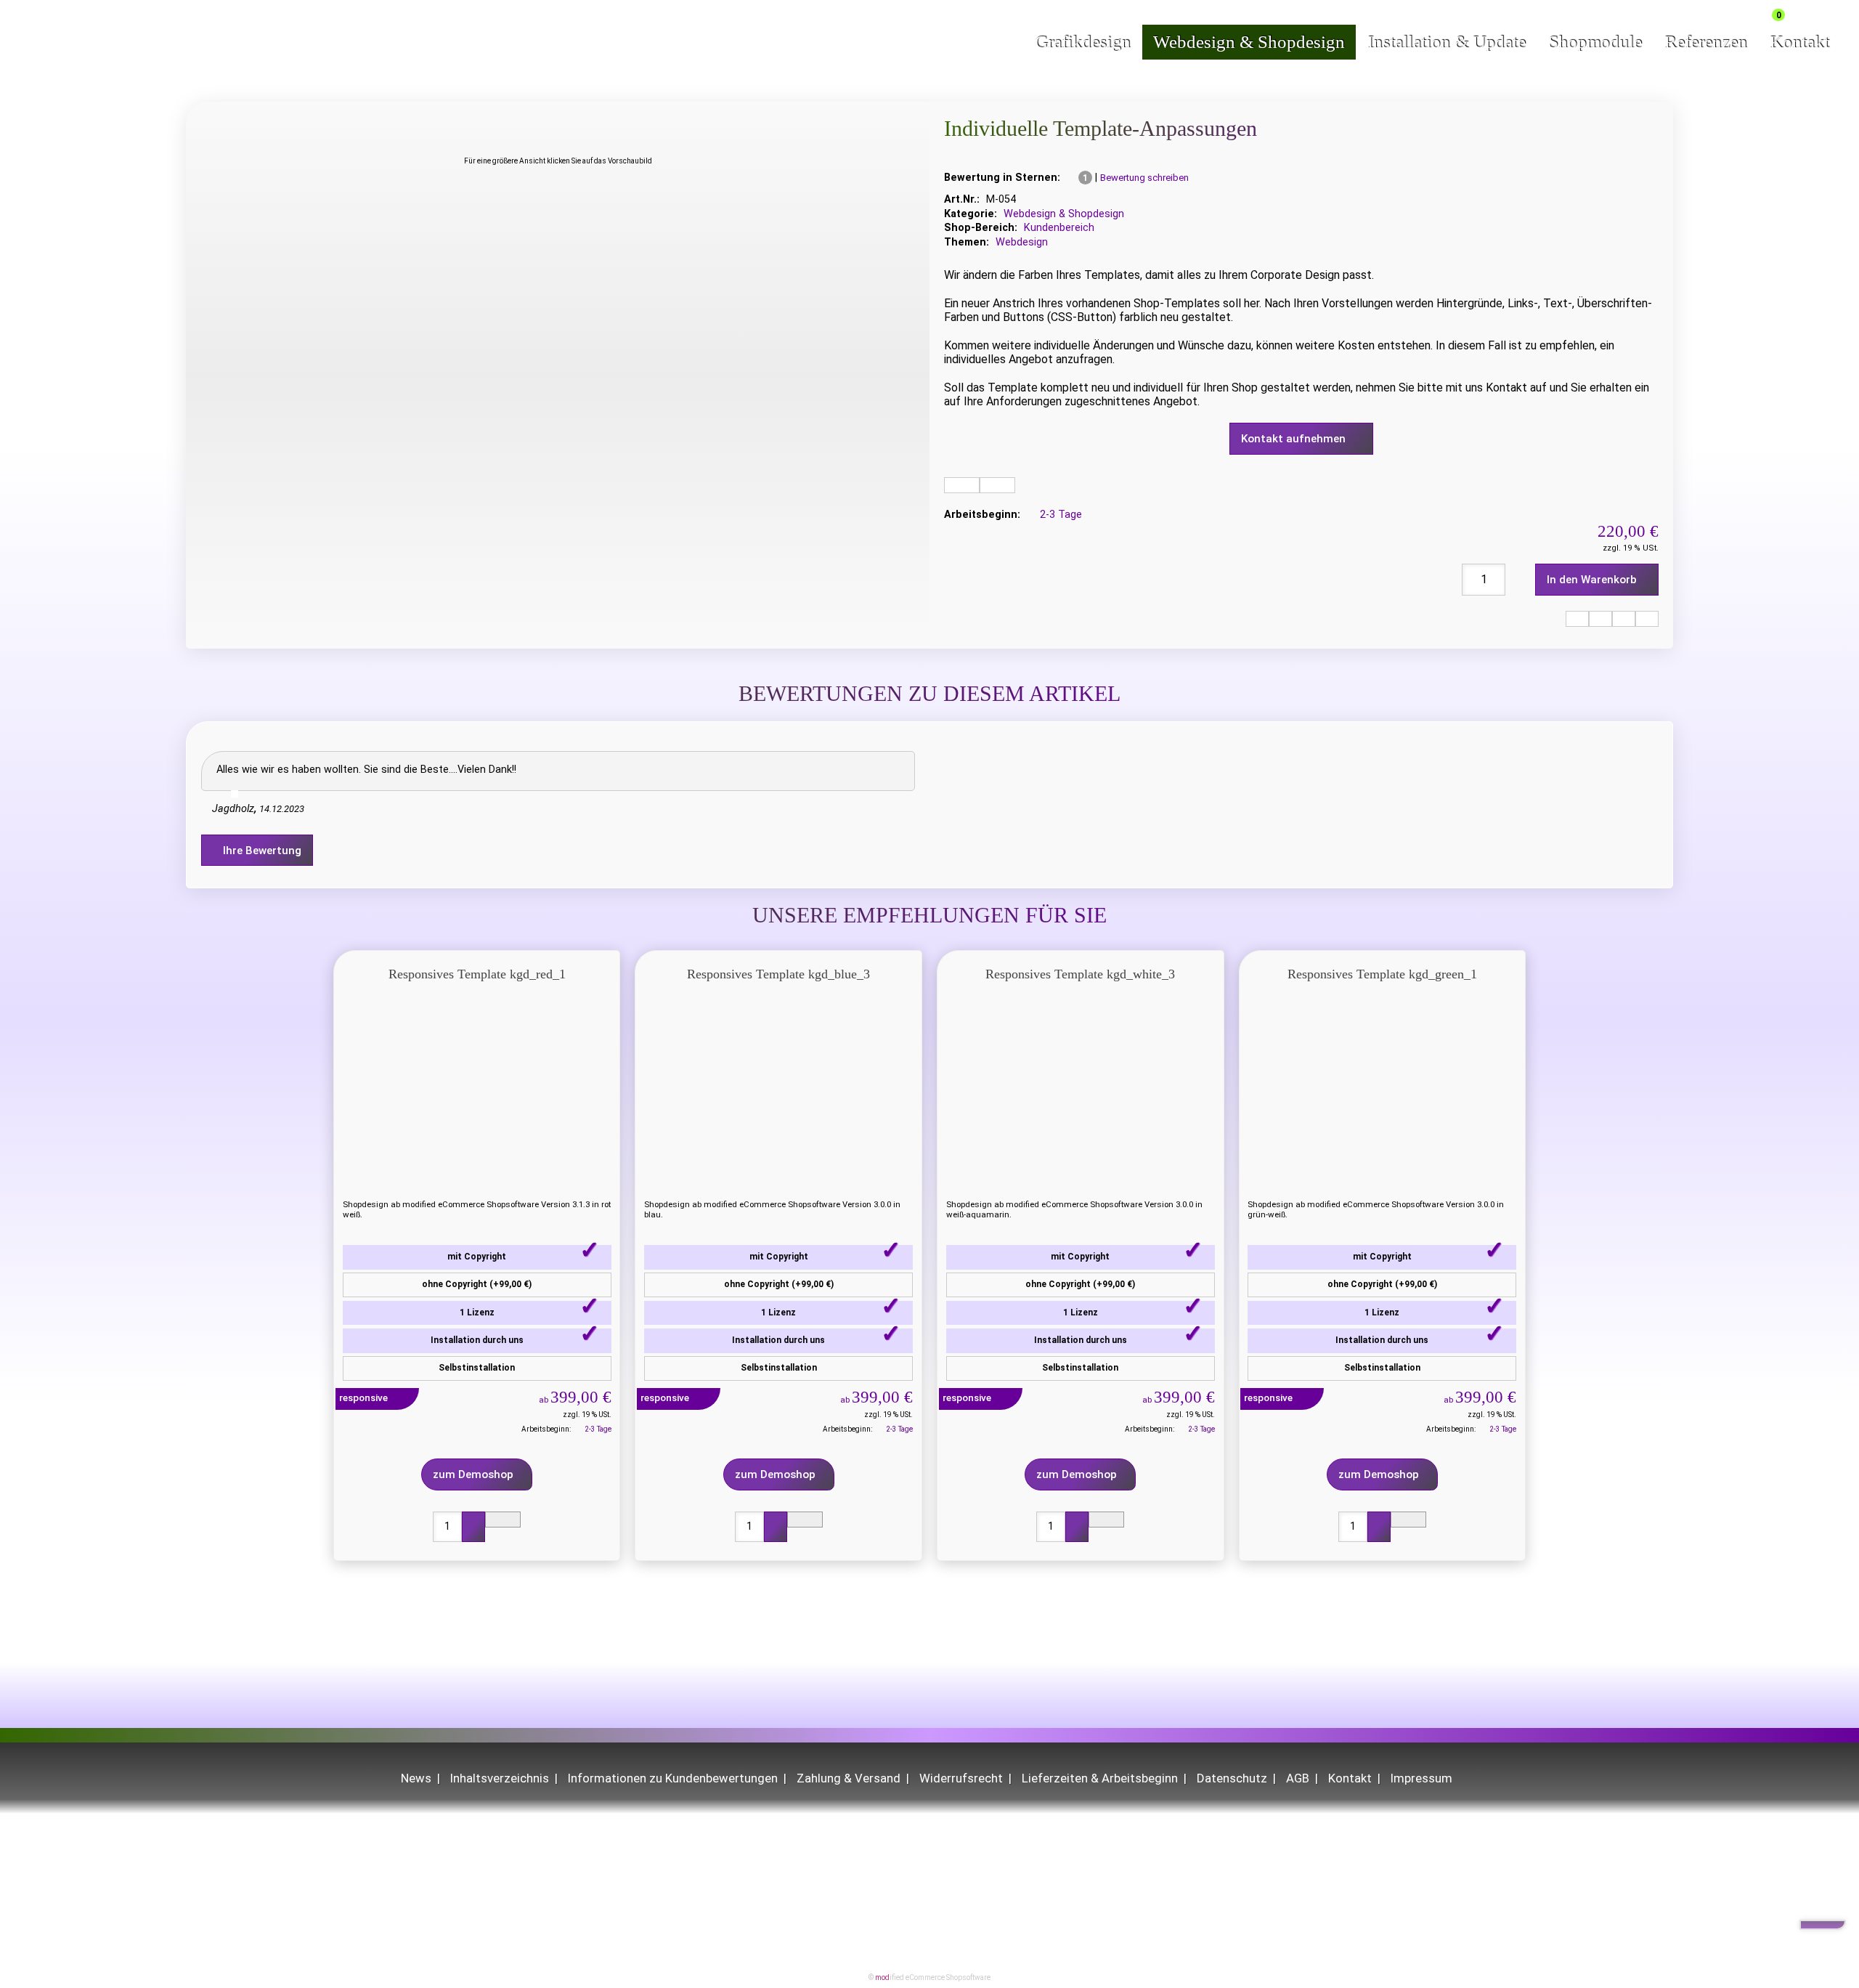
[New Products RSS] (1736, 12)
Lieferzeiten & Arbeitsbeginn (1100, 1778)
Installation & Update (1447, 42)
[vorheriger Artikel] (1600, 619)
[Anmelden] (1757, 12)
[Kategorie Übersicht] (1624, 619)
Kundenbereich (1059, 228)
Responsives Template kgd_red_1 (477, 974)
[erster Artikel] (1577, 619)
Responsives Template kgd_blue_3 (778, 974)
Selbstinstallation (477, 1368)
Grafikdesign (1083, 42)
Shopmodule (1595, 42)
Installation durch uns (477, 1340)
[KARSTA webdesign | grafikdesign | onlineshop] (102, 48)
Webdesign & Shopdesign (1249, 42)
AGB (1298, 1778)
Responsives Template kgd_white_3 (1080, 974)
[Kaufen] (473, 1527)
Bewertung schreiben (1144, 178)
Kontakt (1799, 42)
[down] (1823, 1925)
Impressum (1421, 1778)
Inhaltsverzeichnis (500, 1778)
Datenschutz (1232, 1778)
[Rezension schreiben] (997, 485)
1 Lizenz (477, 1313)
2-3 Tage (1061, 515)
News (416, 1778)
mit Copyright (477, 1257)
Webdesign (1022, 242)
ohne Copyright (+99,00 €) (477, 1284)
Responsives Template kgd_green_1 (1382, 974)
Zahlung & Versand (849, 1778)
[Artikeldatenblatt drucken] (962, 485)
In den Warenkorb (1593, 580)
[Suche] (1810, 13)
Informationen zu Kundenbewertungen (673, 1778)
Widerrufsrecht (961, 1778)
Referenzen (1706, 42)
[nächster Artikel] (1647, 619)
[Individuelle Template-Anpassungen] (558, 127)
